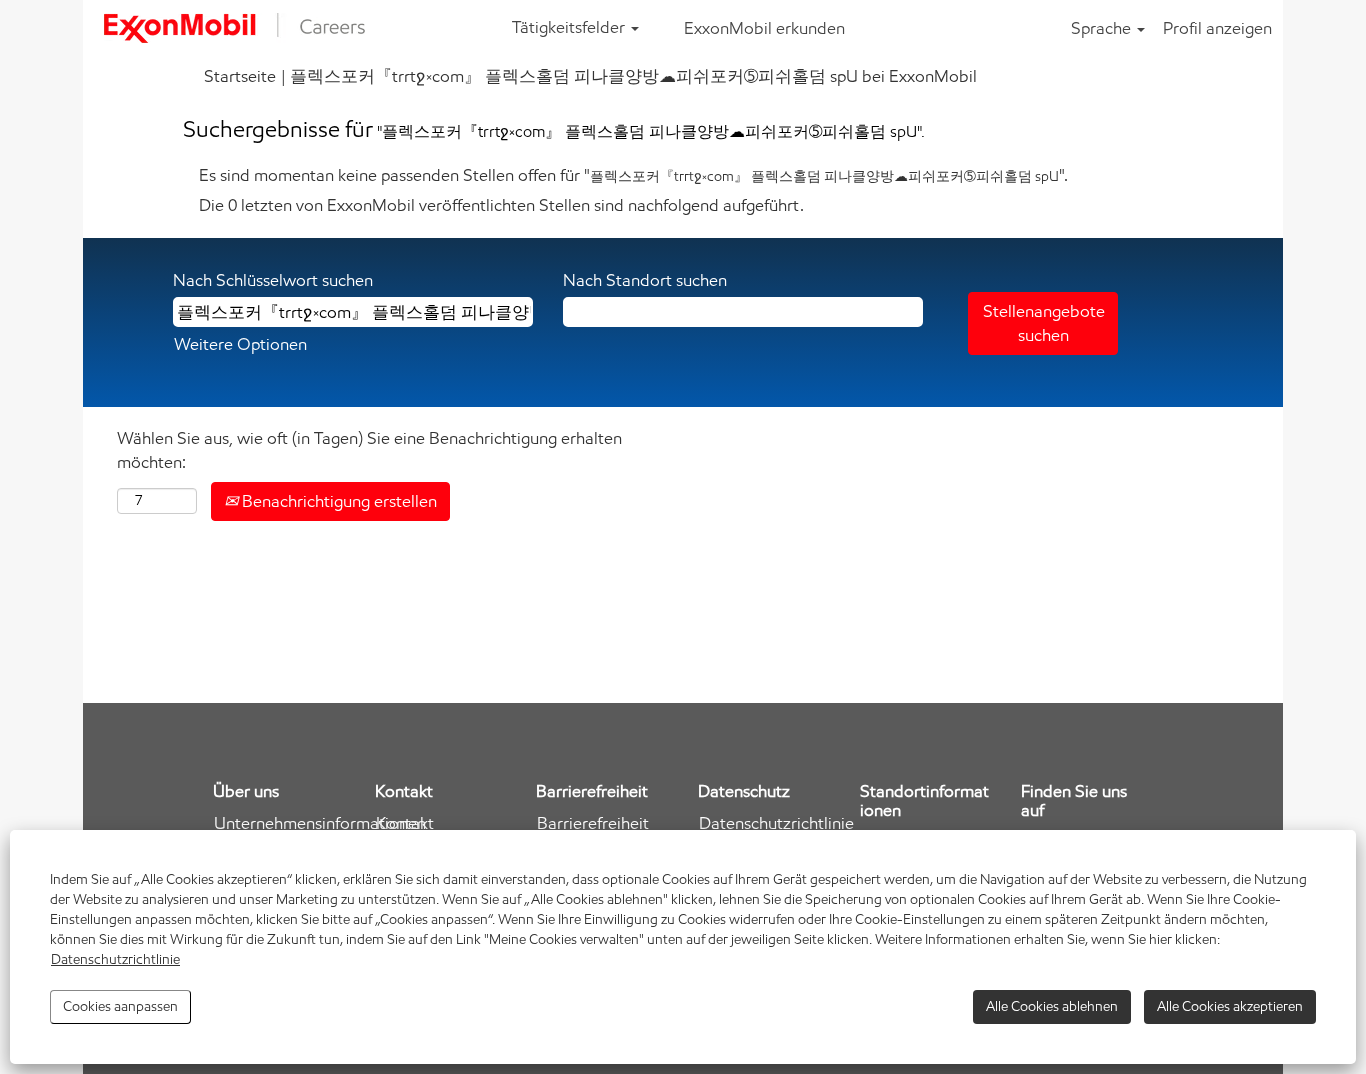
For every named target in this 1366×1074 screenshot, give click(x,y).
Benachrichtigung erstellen (337, 501)
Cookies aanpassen (120, 1006)
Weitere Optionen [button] (240, 344)
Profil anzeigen (1217, 28)
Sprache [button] (1103, 28)
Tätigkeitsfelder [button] (570, 27)
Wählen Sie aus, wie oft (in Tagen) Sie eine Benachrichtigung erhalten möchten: (369, 450)
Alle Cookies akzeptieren (1230, 1006)
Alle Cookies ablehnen (1052, 1006)
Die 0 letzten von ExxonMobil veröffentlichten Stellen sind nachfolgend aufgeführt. (501, 205)
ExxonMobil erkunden (764, 28)
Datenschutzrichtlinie (115, 959)
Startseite (240, 76)
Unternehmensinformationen (320, 823)
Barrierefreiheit (593, 823)
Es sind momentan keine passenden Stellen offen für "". (633, 175)
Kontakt (405, 823)
